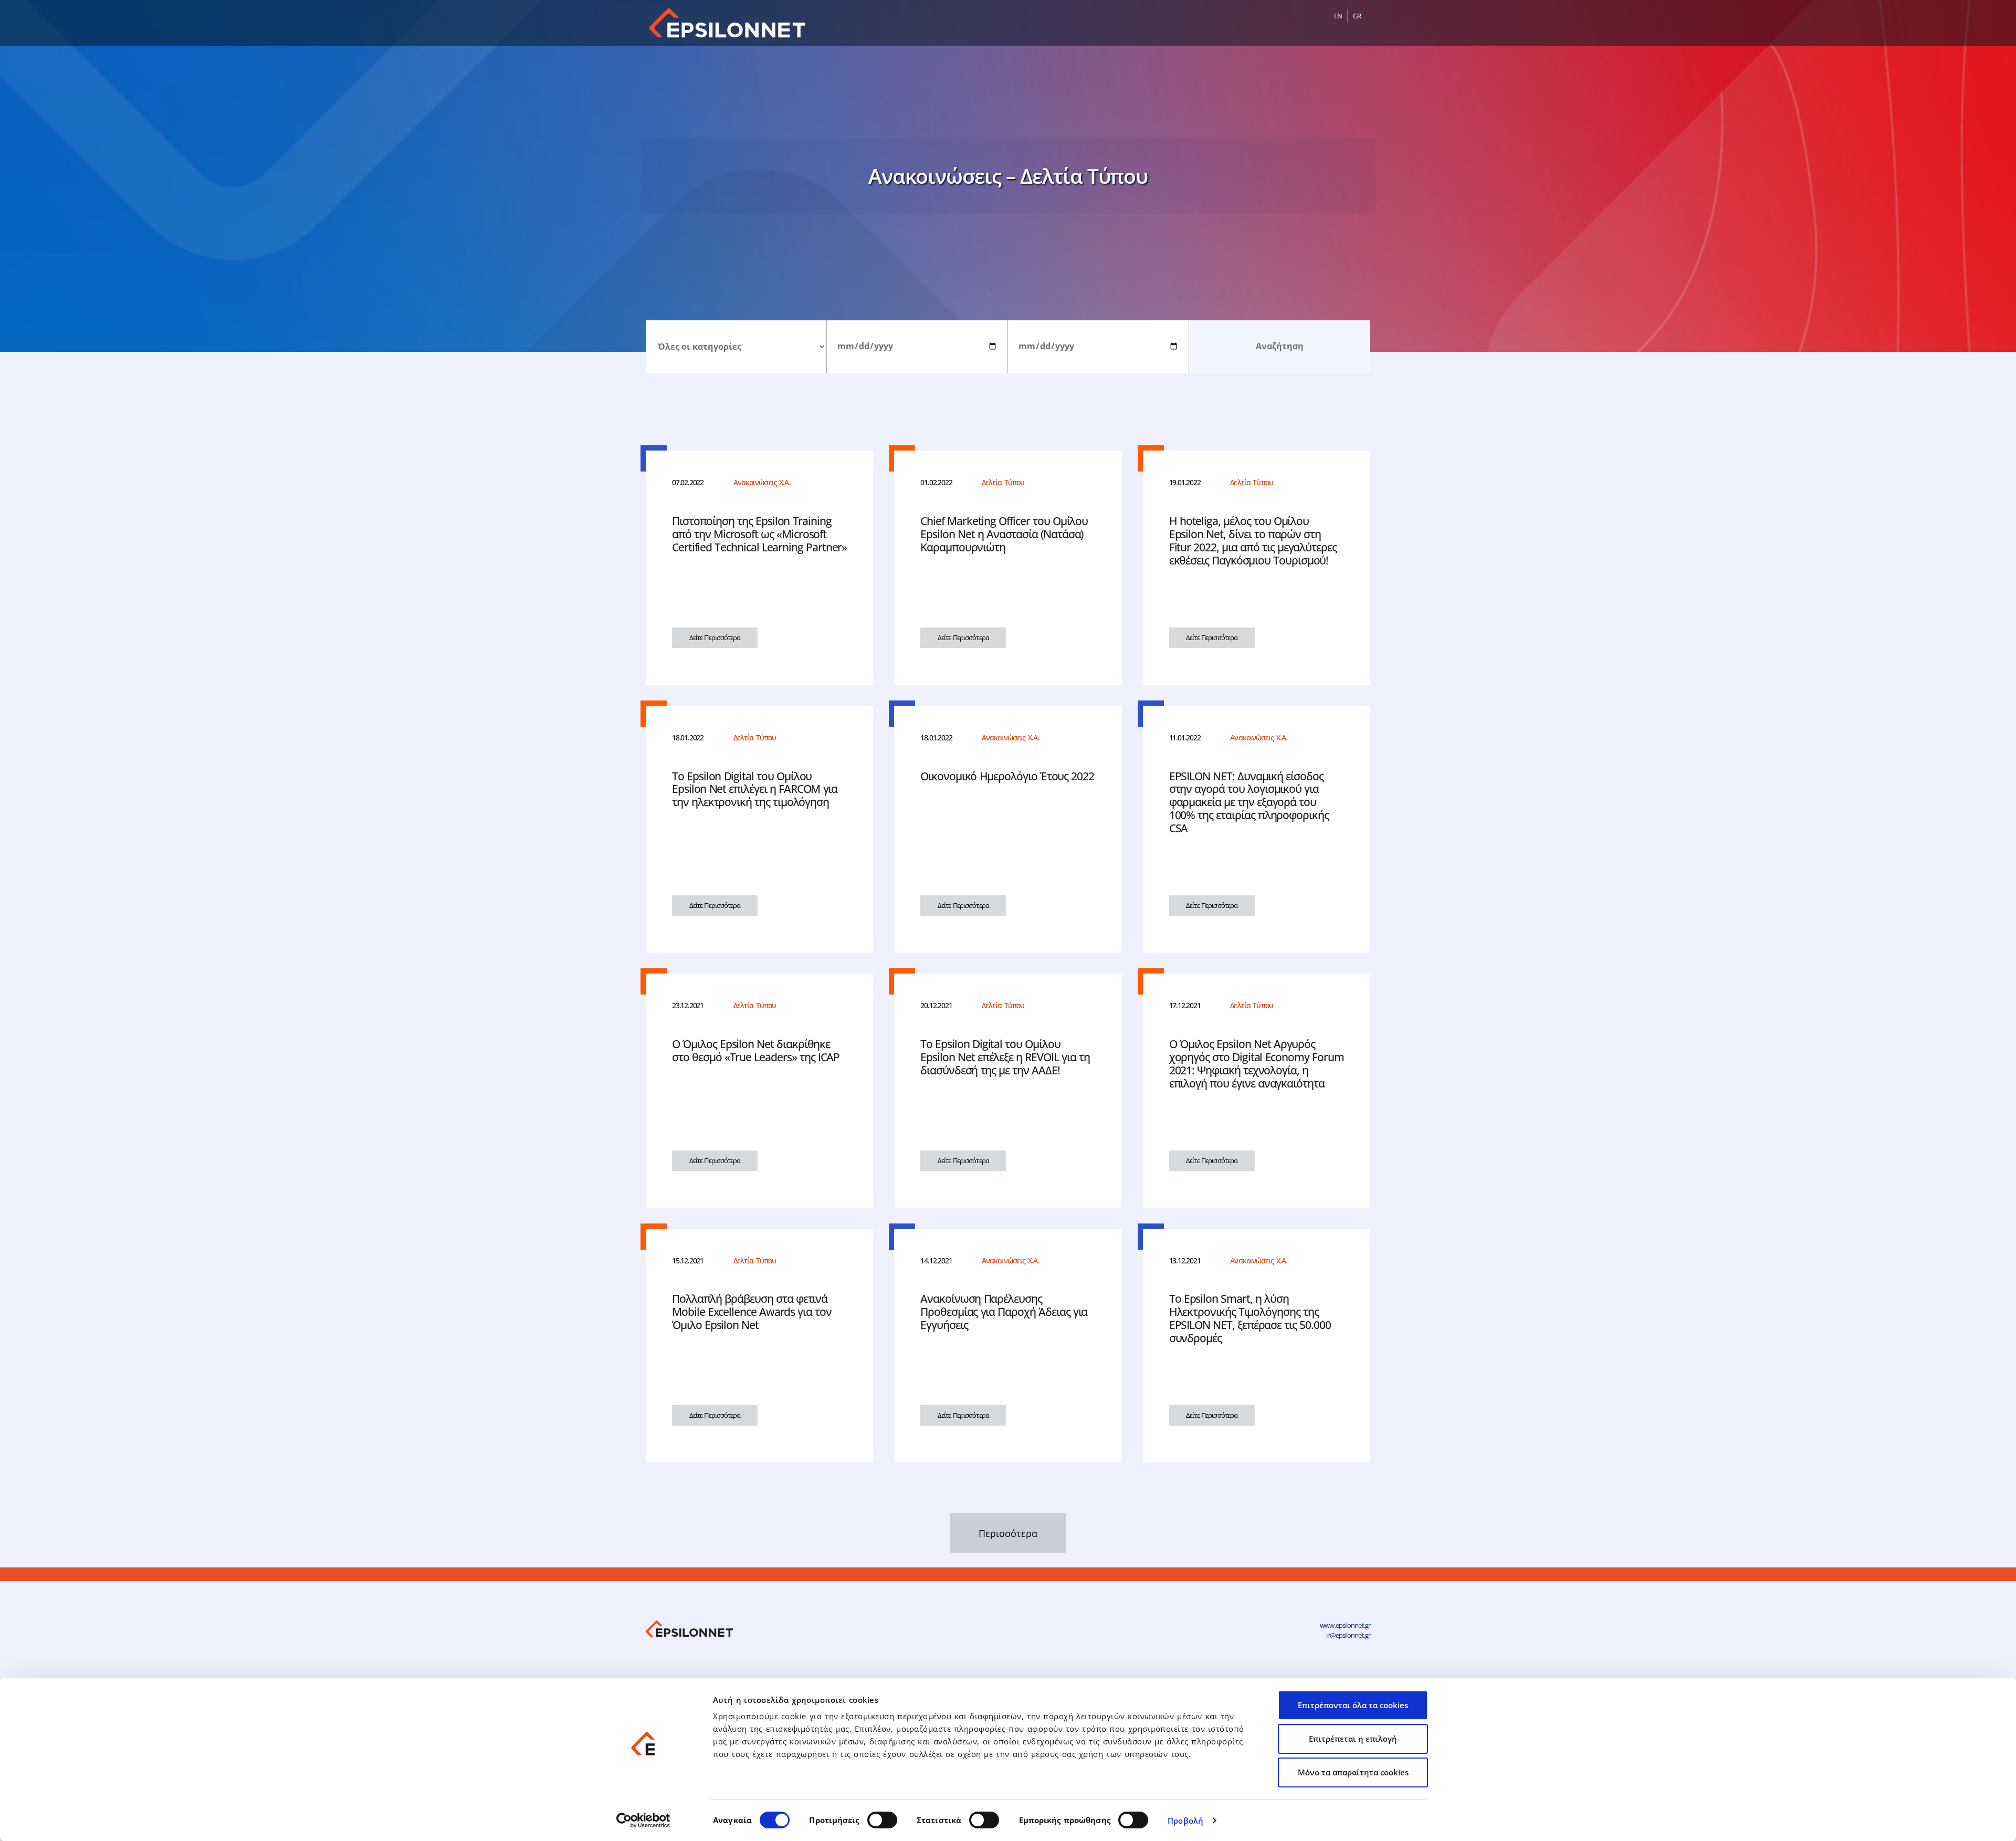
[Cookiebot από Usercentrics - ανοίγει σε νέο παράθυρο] (643, 1821)
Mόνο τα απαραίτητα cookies (1353, 1772)
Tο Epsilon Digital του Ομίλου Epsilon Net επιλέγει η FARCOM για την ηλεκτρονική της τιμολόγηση (755, 789)
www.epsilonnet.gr (1345, 1625)
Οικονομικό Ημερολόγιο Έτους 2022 (1007, 776)
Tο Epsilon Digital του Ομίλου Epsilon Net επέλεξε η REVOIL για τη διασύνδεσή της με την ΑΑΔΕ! (1005, 1057)
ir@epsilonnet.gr (1348, 1635)
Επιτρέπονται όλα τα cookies (1353, 1705)
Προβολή (1185, 1821)
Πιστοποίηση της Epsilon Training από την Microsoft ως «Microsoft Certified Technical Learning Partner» (759, 534)
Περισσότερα (1008, 1533)
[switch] (882, 1820)
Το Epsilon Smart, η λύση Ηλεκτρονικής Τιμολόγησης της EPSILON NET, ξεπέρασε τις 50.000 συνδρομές (1250, 1318)
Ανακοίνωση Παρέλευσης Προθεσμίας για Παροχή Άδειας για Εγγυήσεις (1004, 1312)
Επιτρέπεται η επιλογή (1353, 1739)
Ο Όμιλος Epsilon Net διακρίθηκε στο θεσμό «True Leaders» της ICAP (756, 1050)
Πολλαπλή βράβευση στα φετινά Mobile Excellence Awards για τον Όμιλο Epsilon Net (752, 1312)
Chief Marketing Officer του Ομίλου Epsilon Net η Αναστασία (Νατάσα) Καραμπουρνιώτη (1004, 534)
